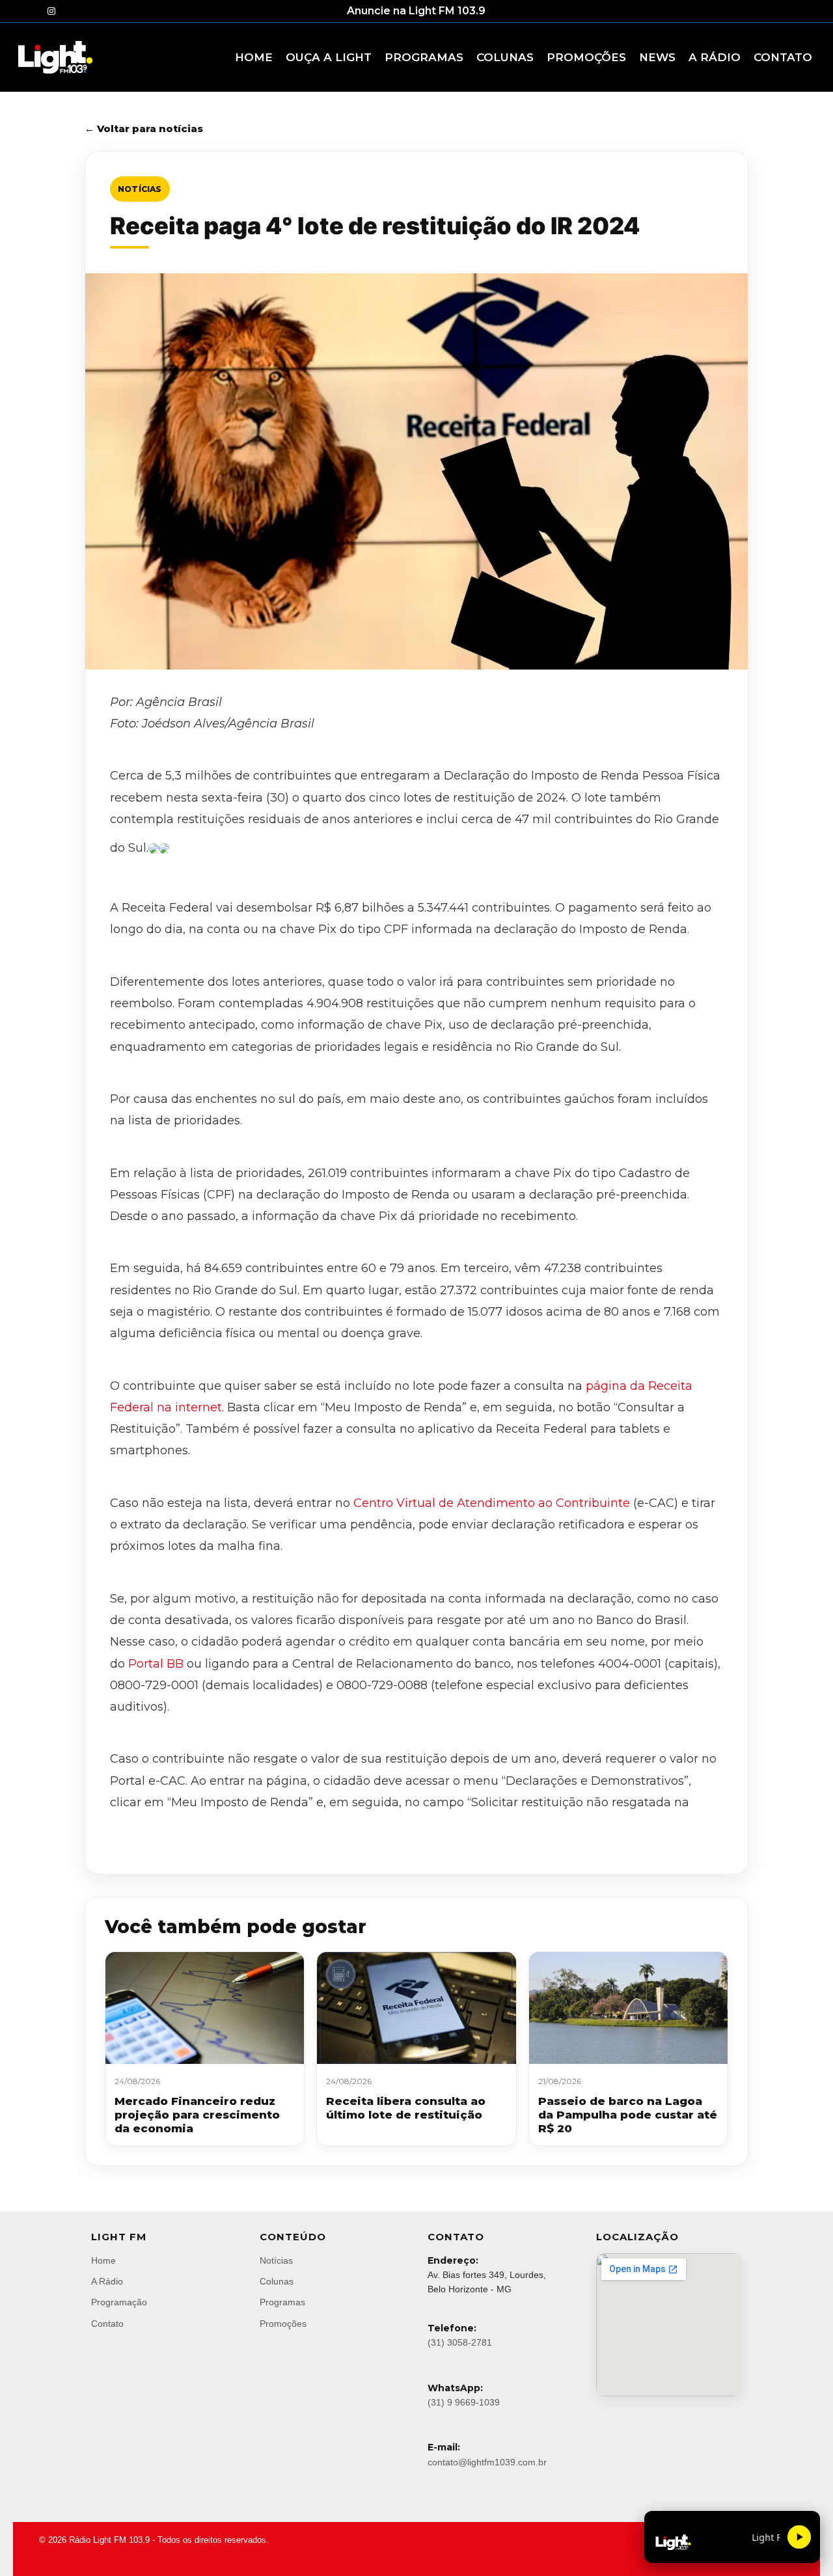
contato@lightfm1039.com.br (487, 2462)
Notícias (140, 189)
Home (103, 2260)
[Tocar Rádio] (799, 2537)
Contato (107, 2324)
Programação (119, 2302)
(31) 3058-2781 (460, 2342)
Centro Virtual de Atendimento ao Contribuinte (492, 1503)
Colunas (277, 2281)
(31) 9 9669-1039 (464, 2402)
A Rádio (107, 2281)
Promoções (283, 2324)
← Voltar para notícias (144, 129)
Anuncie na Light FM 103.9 (416, 11)
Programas (282, 2302)
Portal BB (156, 1664)
